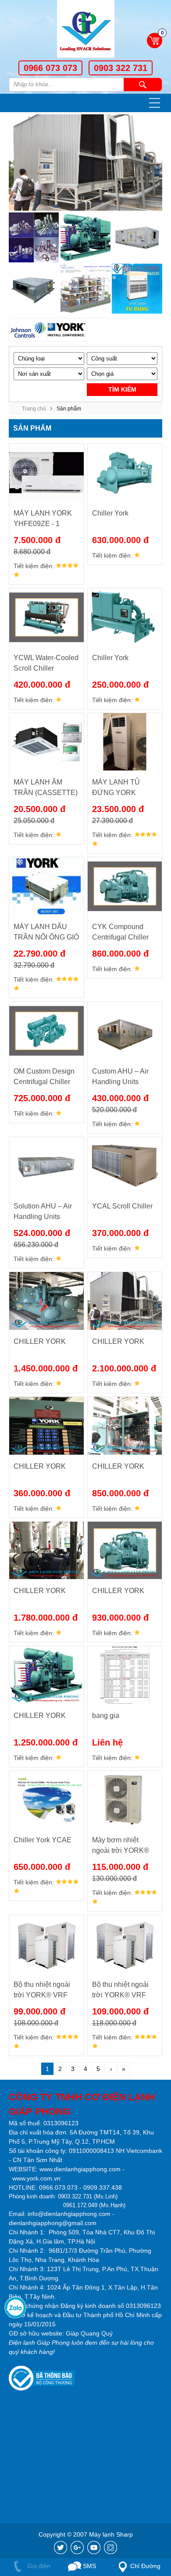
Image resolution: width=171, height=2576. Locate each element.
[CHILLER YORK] (46, 1301)
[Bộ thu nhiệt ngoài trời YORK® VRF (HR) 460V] (125, 1944)
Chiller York (110, 513)
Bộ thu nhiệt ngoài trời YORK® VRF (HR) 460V (120, 1991)
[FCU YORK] (34, 289)
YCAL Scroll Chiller (122, 1206)
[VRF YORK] (85, 289)
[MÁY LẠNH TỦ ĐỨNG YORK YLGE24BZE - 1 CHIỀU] (125, 742)
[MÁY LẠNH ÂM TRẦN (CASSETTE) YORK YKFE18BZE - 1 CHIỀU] (46, 742)
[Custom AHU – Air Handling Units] (125, 1031)
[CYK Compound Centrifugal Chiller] (125, 886)
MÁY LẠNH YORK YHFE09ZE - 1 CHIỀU (43, 519)
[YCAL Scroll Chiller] (125, 1166)
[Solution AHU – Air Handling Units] (46, 1166)
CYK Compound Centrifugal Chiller (120, 932)
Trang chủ (34, 409)
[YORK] (66, 330)
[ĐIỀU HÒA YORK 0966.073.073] (85, 30)
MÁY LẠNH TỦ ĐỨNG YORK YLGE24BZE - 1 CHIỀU (117, 788)
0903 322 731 (121, 68)
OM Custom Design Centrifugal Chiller (44, 1076)
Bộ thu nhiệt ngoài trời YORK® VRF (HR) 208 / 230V (42, 1991)
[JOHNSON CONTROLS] (28, 330)
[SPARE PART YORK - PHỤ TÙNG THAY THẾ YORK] (34, 237)
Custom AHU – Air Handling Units (120, 1076)
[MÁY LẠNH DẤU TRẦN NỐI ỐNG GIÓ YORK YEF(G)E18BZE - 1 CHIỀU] (46, 886)
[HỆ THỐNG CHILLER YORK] (85, 237)
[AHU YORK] (137, 237)
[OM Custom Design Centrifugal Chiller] (46, 1031)
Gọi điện (38, 2566)
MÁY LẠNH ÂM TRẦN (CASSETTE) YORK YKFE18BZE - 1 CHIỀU (46, 788)
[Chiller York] (125, 473)
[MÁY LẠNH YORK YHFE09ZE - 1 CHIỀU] (46, 473)
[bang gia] (125, 1675)
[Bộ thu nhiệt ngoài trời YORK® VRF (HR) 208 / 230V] (46, 1944)
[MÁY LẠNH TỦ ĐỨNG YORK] (137, 289)
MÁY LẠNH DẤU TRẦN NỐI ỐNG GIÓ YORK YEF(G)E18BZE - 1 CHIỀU (46, 933)
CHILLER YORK (40, 1341)
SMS (89, 2566)
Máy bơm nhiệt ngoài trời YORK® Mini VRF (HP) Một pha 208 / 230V (121, 1846)
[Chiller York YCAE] (46, 1800)
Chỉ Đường (145, 2566)
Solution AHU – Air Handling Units (43, 1211)
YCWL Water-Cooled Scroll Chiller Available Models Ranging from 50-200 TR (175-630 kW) (46, 664)
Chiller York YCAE (43, 1840)
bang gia (106, 1716)
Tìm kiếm (143, 85)
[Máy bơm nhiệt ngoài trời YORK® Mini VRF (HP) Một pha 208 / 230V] (125, 1800)
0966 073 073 (50, 68)
